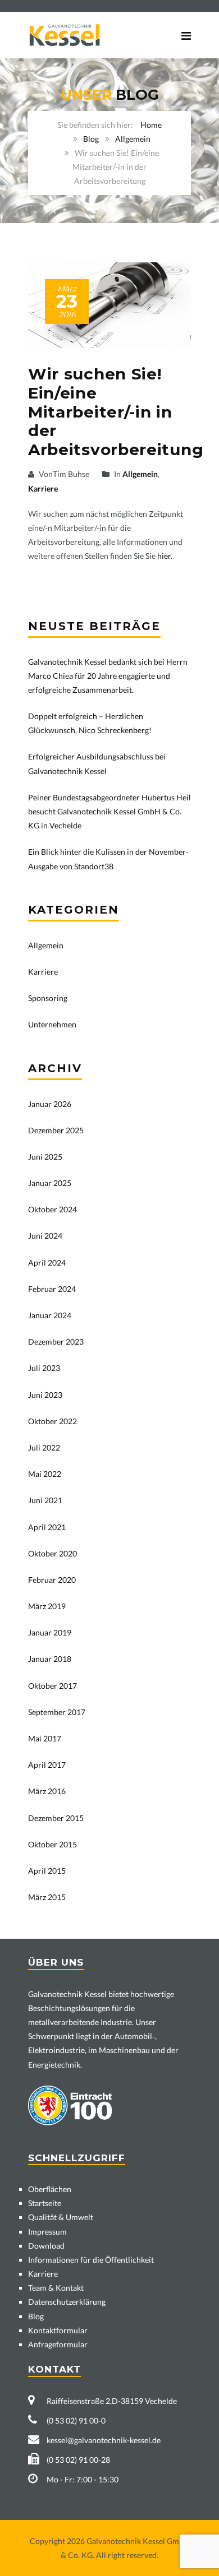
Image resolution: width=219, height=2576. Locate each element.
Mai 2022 (45, 1474)
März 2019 (47, 1606)
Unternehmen (52, 1024)
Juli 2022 (44, 1447)
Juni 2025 (45, 1157)
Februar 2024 (52, 1289)
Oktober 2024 (53, 1209)
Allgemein (133, 139)
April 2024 (47, 1262)
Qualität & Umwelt (61, 2217)
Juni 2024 (45, 1236)
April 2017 (47, 1765)
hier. (165, 556)
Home (151, 125)
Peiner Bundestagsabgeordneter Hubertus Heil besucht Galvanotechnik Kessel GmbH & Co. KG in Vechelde (109, 811)
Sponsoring (48, 998)
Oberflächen (50, 2189)
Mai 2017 (45, 1738)
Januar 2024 (50, 1315)
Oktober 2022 (53, 1421)
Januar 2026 (50, 1104)
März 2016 (47, 1791)
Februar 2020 (52, 1580)
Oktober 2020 (53, 1553)
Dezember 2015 (56, 1818)
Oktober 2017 (53, 1686)
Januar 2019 (50, 1632)
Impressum (47, 2232)
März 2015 (47, 1897)
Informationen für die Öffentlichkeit (91, 2260)
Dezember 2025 (56, 1130)
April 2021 (47, 1527)
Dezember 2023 (56, 1342)
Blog (91, 139)
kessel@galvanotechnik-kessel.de (104, 2440)
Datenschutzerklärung (67, 2302)
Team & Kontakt (56, 2288)
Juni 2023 (45, 1395)
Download (46, 2246)
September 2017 (57, 1712)
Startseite (45, 2203)
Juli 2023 (44, 1368)
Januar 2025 (50, 1183)
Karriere (43, 488)
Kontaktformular (58, 2330)
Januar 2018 (50, 1659)
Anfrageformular (58, 2344)
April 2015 (47, 1871)
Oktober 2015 (53, 1844)
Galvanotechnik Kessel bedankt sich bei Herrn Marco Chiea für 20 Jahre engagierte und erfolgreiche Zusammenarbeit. (108, 676)
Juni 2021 (45, 1500)
